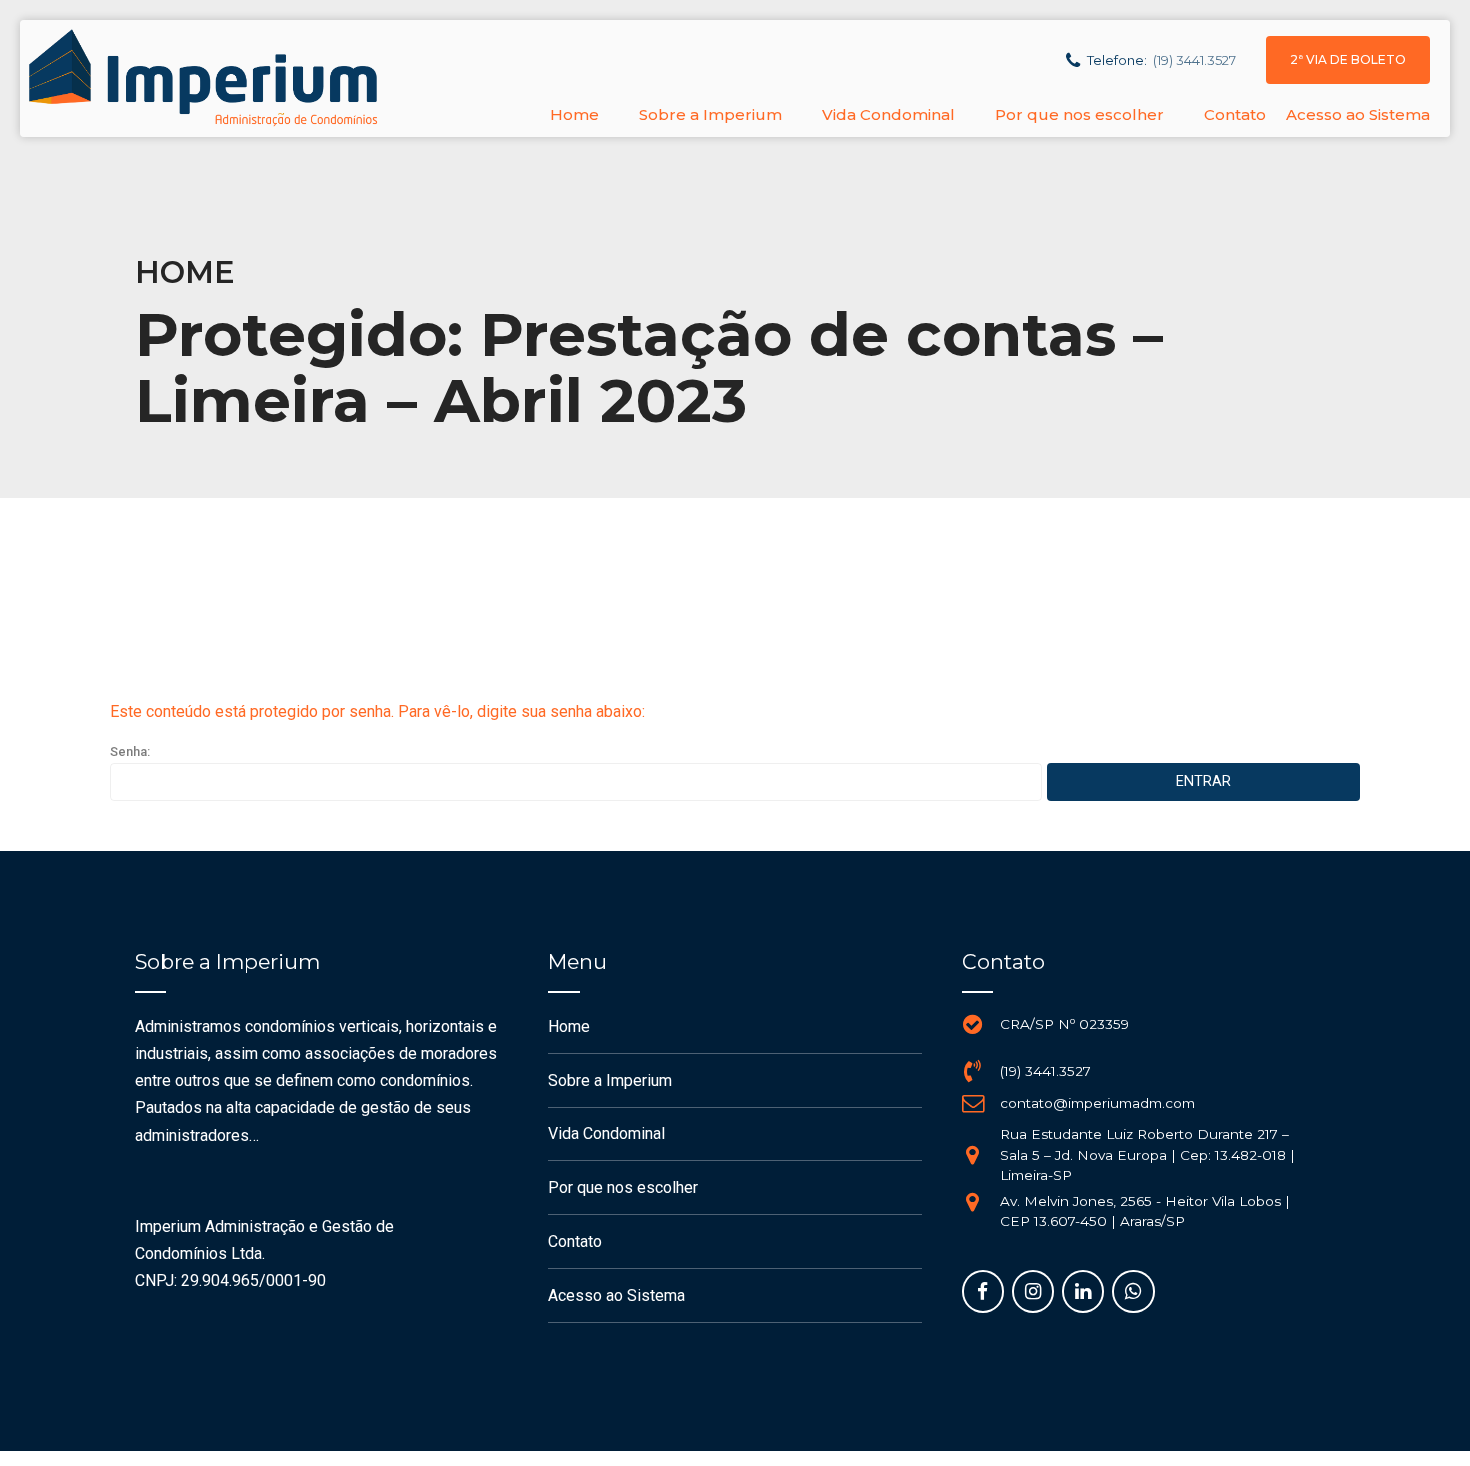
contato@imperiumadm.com (1097, 1103)
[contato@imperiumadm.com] (973, 1103)
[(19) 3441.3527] (973, 1071)
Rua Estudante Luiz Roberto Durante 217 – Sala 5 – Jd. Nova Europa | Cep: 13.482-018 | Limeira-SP (1147, 1154)
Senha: (130, 751)
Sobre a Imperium (710, 114)
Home (574, 114)
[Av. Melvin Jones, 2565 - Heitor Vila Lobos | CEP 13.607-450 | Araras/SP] (973, 1202)
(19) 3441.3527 (1045, 1071)
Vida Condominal (888, 114)
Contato (1235, 114)
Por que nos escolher (1079, 114)
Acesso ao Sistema (1358, 114)
